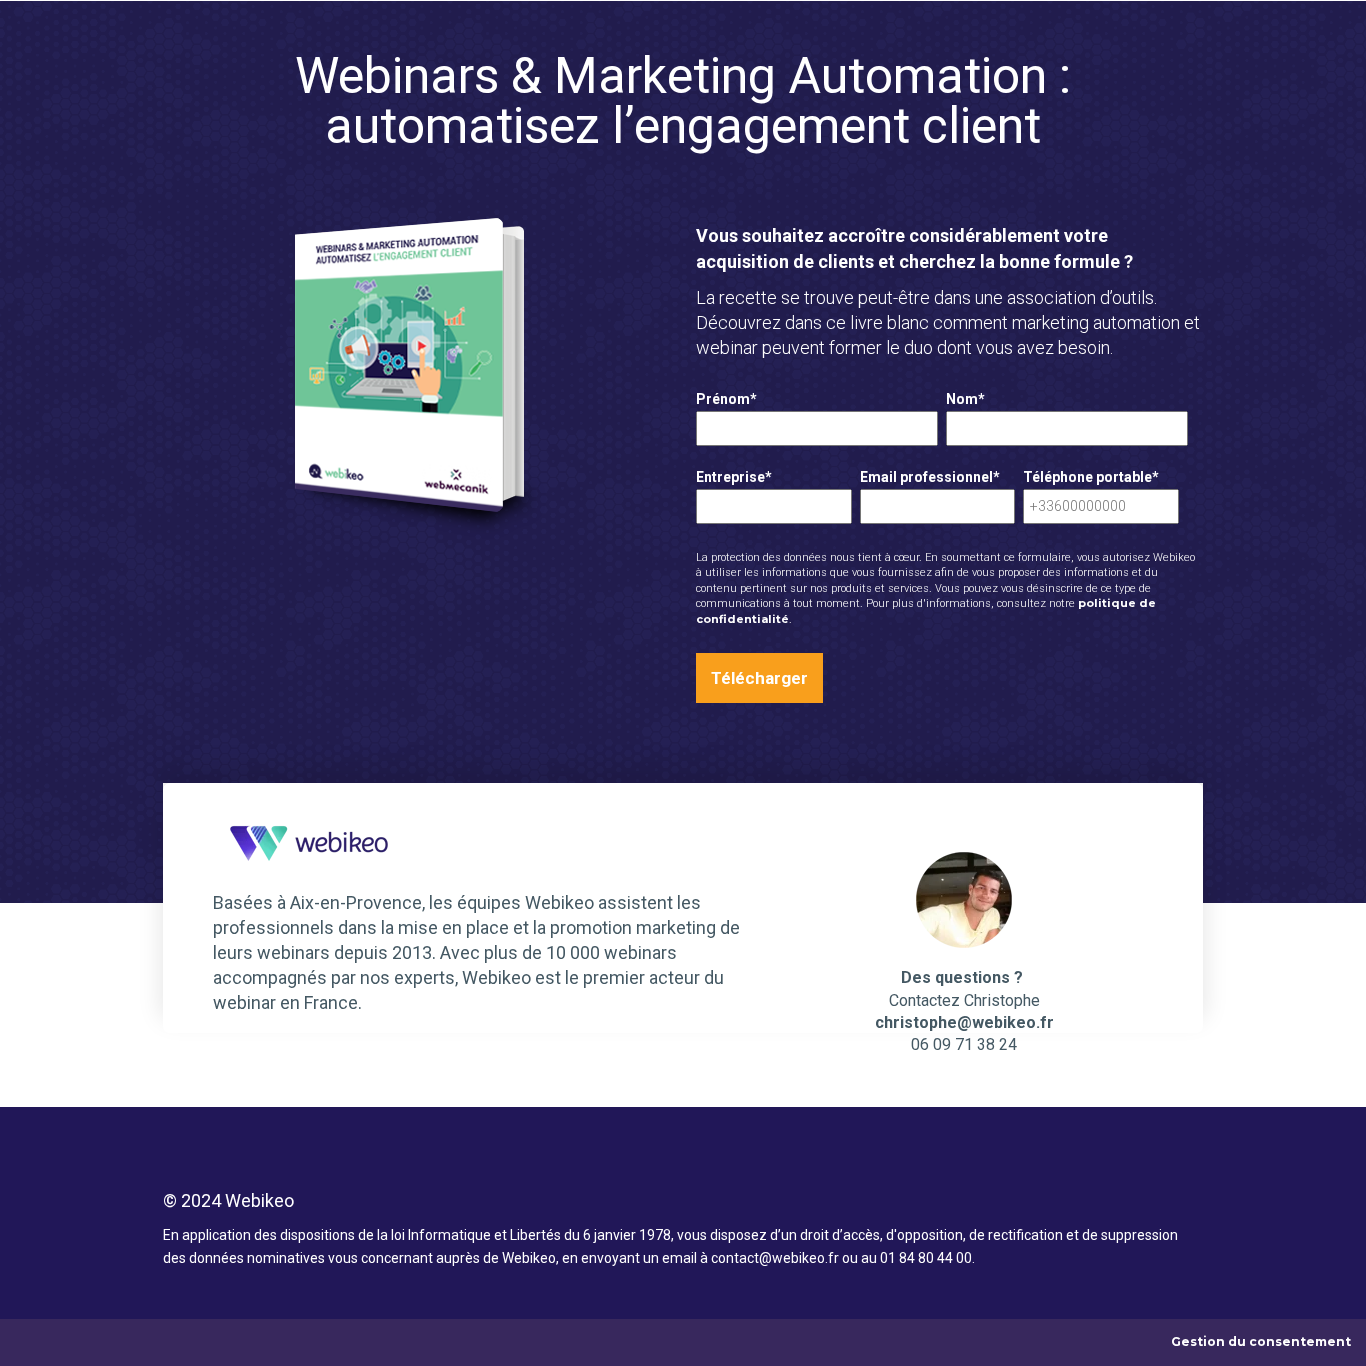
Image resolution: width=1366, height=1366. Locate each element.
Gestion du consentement (1261, 1341)
